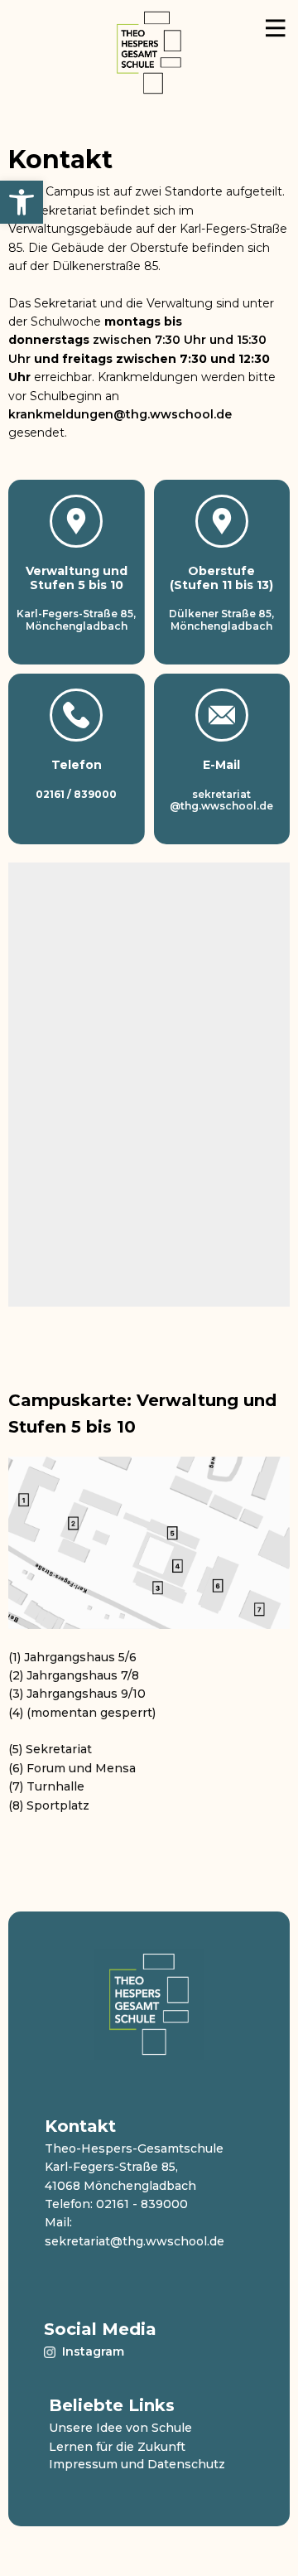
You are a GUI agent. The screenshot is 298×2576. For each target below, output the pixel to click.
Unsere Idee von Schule (120, 2428)
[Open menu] (276, 38)
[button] (22, 202)
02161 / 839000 (76, 794)
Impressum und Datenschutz (137, 2464)
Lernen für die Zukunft (117, 2447)
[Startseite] (149, 53)
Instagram (91, 2351)
